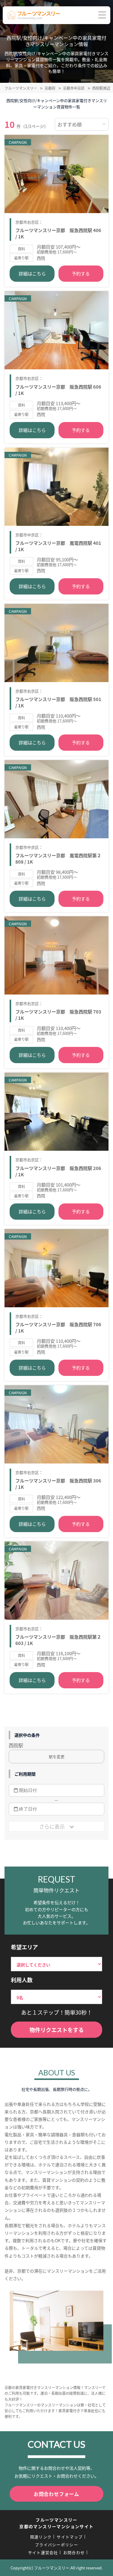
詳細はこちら (32, 273)
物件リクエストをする (57, 2030)
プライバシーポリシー (56, 2545)
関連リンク (41, 2537)
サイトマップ (70, 2537)
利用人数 (22, 1980)
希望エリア (24, 1947)
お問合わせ (74, 2552)
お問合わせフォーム (56, 2494)
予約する (81, 273)
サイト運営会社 (43, 2552)
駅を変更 (57, 1757)
